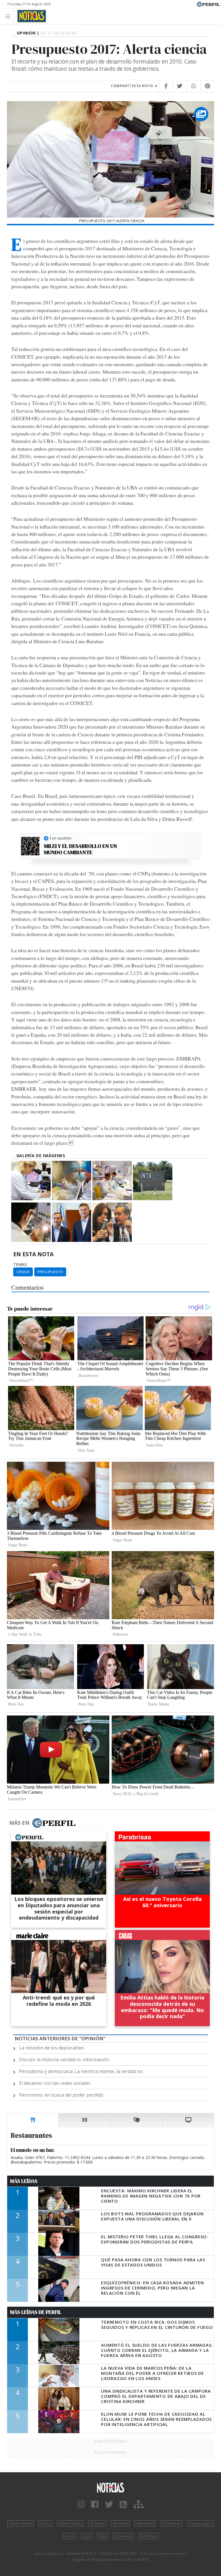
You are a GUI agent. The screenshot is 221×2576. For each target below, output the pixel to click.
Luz (87, 2536)
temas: (20, 1265)
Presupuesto (50, 1272)
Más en (19, 1823)
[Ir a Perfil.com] (208, 4)
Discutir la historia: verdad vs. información (64, 2060)
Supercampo (201, 2523)
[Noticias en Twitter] (109, 2505)
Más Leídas (24, 2181)
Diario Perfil (20, 2523)
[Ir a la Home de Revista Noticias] (30, 16)
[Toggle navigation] (9, 16)
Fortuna (97, 2523)
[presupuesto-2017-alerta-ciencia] (31, 1181)
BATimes (148, 2536)
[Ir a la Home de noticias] (110, 2487)
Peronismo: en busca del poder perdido (61, 2095)
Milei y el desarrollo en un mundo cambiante (81, 849)
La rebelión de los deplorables (52, 2048)
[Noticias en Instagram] (81, 2505)
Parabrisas (171, 2523)
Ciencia (23, 1272)
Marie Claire (70, 2523)
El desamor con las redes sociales (55, 2083)
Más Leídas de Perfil (36, 2312)
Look (69, 2536)
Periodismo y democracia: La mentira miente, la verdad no (81, 2071)
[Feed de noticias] (123, 2505)
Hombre (120, 2523)
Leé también (61, 838)
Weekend (145, 2523)
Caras (45, 2523)
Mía (102, 2536)
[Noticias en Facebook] (95, 2505)
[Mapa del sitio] (139, 2505)
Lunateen (123, 2536)
